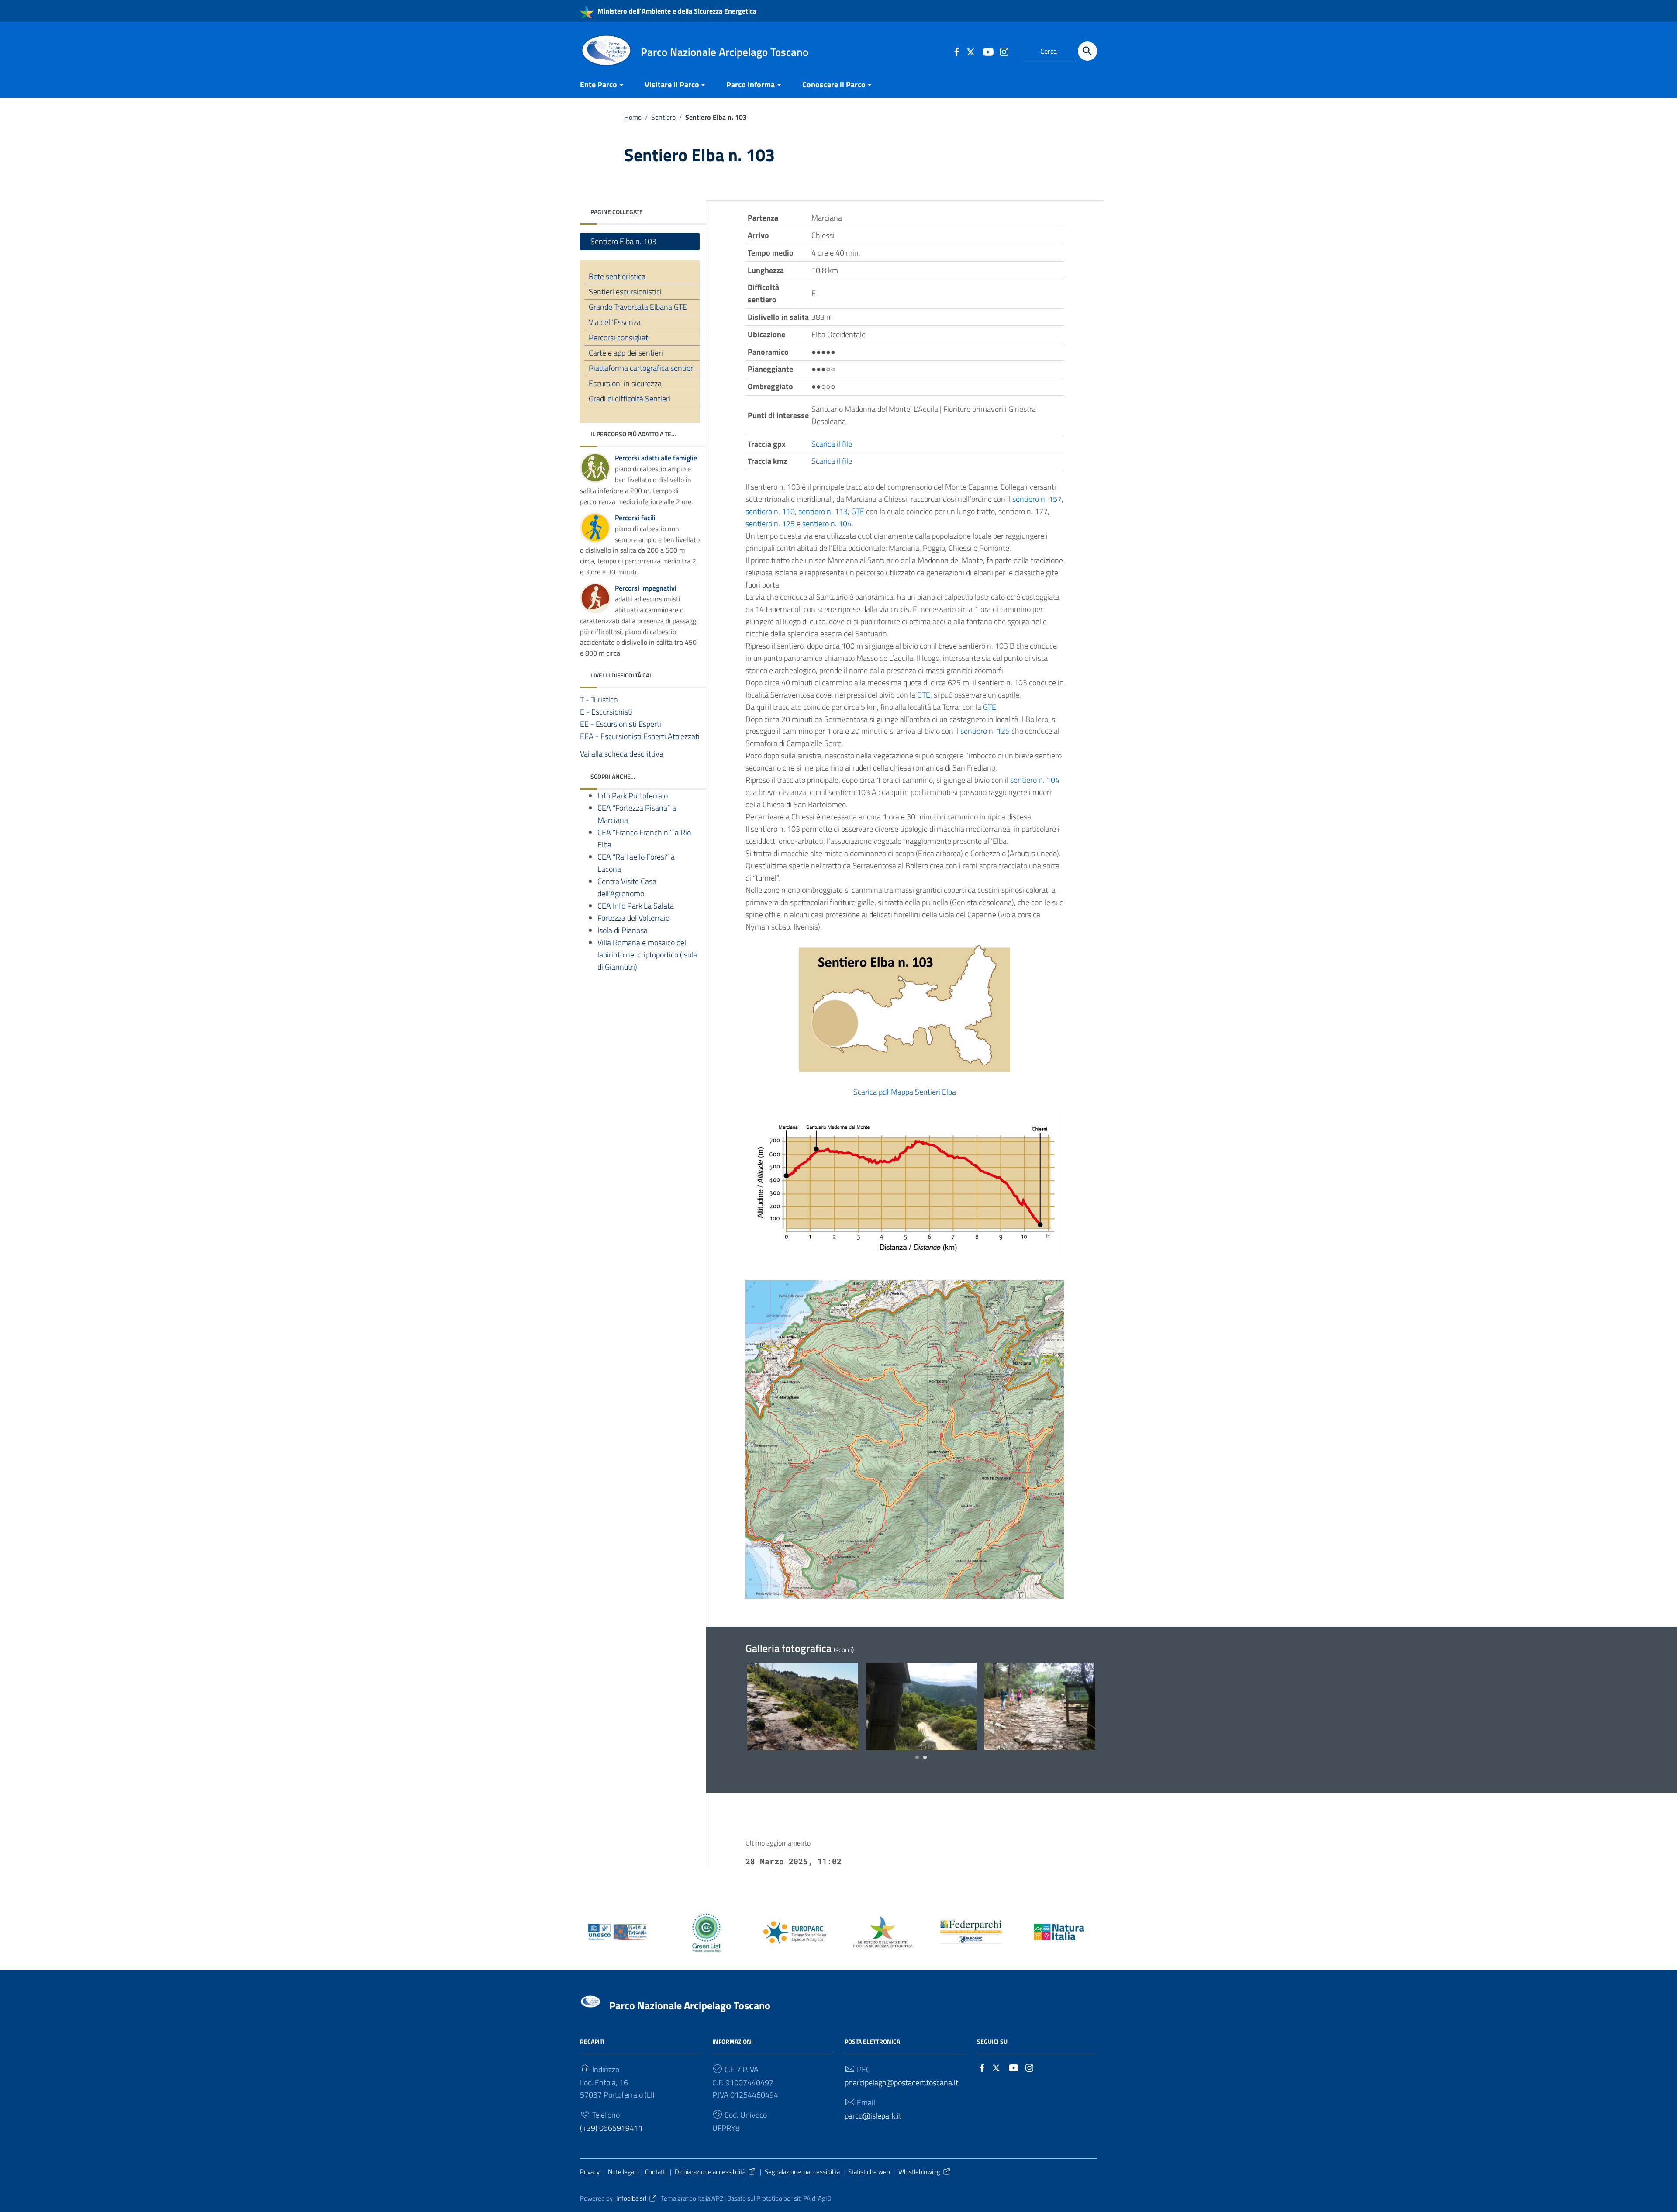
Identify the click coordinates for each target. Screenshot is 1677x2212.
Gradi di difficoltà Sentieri (630, 399)
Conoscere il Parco (834, 85)
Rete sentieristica (617, 276)
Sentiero (663, 117)
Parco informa (751, 85)
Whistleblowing (919, 2172)
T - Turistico (599, 700)
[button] (917, 1757)
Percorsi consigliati (619, 337)
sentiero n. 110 (770, 511)
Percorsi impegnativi (646, 588)
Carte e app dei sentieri (626, 353)
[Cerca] (1087, 51)
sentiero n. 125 (770, 524)
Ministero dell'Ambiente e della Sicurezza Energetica (676, 11)
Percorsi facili (635, 518)
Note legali (622, 2172)
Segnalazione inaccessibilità (802, 2172)
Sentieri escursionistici (625, 292)
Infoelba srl (631, 2198)
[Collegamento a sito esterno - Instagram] (1004, 51)
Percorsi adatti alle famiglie (656, 458)
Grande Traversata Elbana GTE (638, 307)
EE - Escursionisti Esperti (621, 724)
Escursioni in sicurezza (625, 383)
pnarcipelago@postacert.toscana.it (901, 2082)
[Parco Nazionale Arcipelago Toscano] (606, 50)
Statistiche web (869, 2172)
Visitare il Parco (672, 85)
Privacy (590, 2172)
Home (633, 117)
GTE (858, 511)
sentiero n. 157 (1037, 499)
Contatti (656, 2172)
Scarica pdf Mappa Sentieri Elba (905, 1092)
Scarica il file (832, 444)
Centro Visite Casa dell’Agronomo (627, 887)
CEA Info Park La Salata (636, 906)
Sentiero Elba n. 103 (623, 241)
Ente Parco (599, 85)
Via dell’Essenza (615, 322)
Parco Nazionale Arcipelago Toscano (690, 2005)
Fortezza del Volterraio (633, 918)
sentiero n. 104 (827, 524)
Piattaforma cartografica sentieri (642, 368)
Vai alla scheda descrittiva (622, 754)
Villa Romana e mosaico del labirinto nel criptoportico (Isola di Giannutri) (647, 955)
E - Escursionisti (606, 712)
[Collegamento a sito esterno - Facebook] (956, 51)
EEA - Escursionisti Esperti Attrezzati (640, 736)
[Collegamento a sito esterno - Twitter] (972, 51)
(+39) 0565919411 (611, 2128)
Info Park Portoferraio (633, 796)
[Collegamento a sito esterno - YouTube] (988, 51)
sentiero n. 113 (823, 511)
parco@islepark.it (873, 2116)
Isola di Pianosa (623, 930)
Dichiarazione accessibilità (710, 2172)
